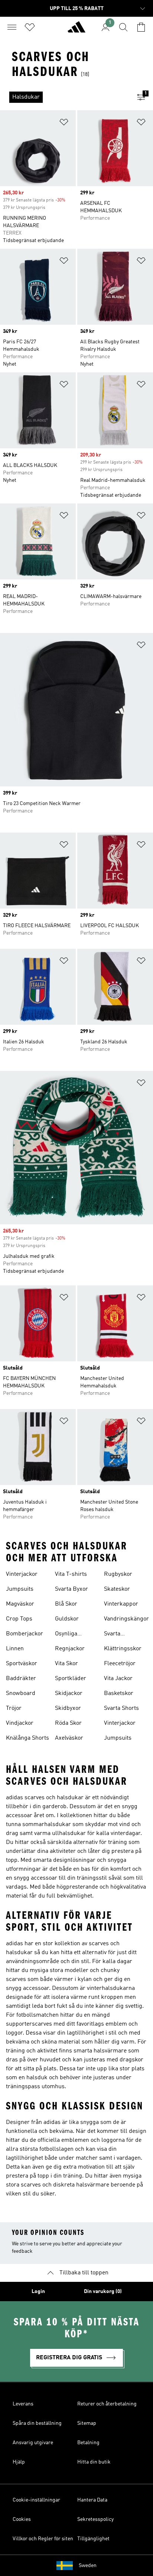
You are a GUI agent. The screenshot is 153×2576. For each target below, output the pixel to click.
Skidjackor (69, 1694)
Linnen (15, 1649)
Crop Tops (19, 1619)
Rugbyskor (118, 1574)
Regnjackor (70, 1649)
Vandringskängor (126, 1619)
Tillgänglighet (93, 2539)
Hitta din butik (94, 2462)
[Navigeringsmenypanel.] (12, 27)
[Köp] (76, 30)
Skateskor (117, 1589)
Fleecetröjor (120, 1664)
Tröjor (14, 1708)
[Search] (123, 27)
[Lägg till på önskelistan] (64, 123)
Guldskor (67, 1619)
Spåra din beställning (37, 2423)
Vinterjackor (22, 1574)
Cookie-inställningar (36, 2500)
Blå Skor (66, 1604)
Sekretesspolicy (95, 2519)
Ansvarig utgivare (33, 2443)
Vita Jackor (118, 1679)
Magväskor (20, 1604)
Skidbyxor (68, 1708)
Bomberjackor (25, 1634)
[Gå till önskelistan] (30, 27)
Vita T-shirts (71, 1574)
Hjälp (19, 2462)
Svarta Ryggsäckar (120, 1635)
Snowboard (21, 1694)
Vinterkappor (121, 1604)
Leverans (23, 2404)
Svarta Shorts (121, 1708)
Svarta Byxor (71, 1589)
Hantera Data (92, 2500)
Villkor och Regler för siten (43, 2539)
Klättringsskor (123, 1649)
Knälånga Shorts (27, 1738)
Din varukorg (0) (103, 2292)
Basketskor (119, 1694)
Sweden (88, 2566)
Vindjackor (20, 1723)
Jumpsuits (20, 1589)
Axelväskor (69, 1738)
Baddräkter (21, 1679)
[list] (65, 97)
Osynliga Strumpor (68, 1635)
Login (38, 2292)
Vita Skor (66, 1664)
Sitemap (87, 2423)
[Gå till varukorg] (141, 27)
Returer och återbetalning (107, 2404)
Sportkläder (71, 1679)
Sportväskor (22, 1664)
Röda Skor (68, 1723)
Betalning (88, 2443)
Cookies (22, 2519)
